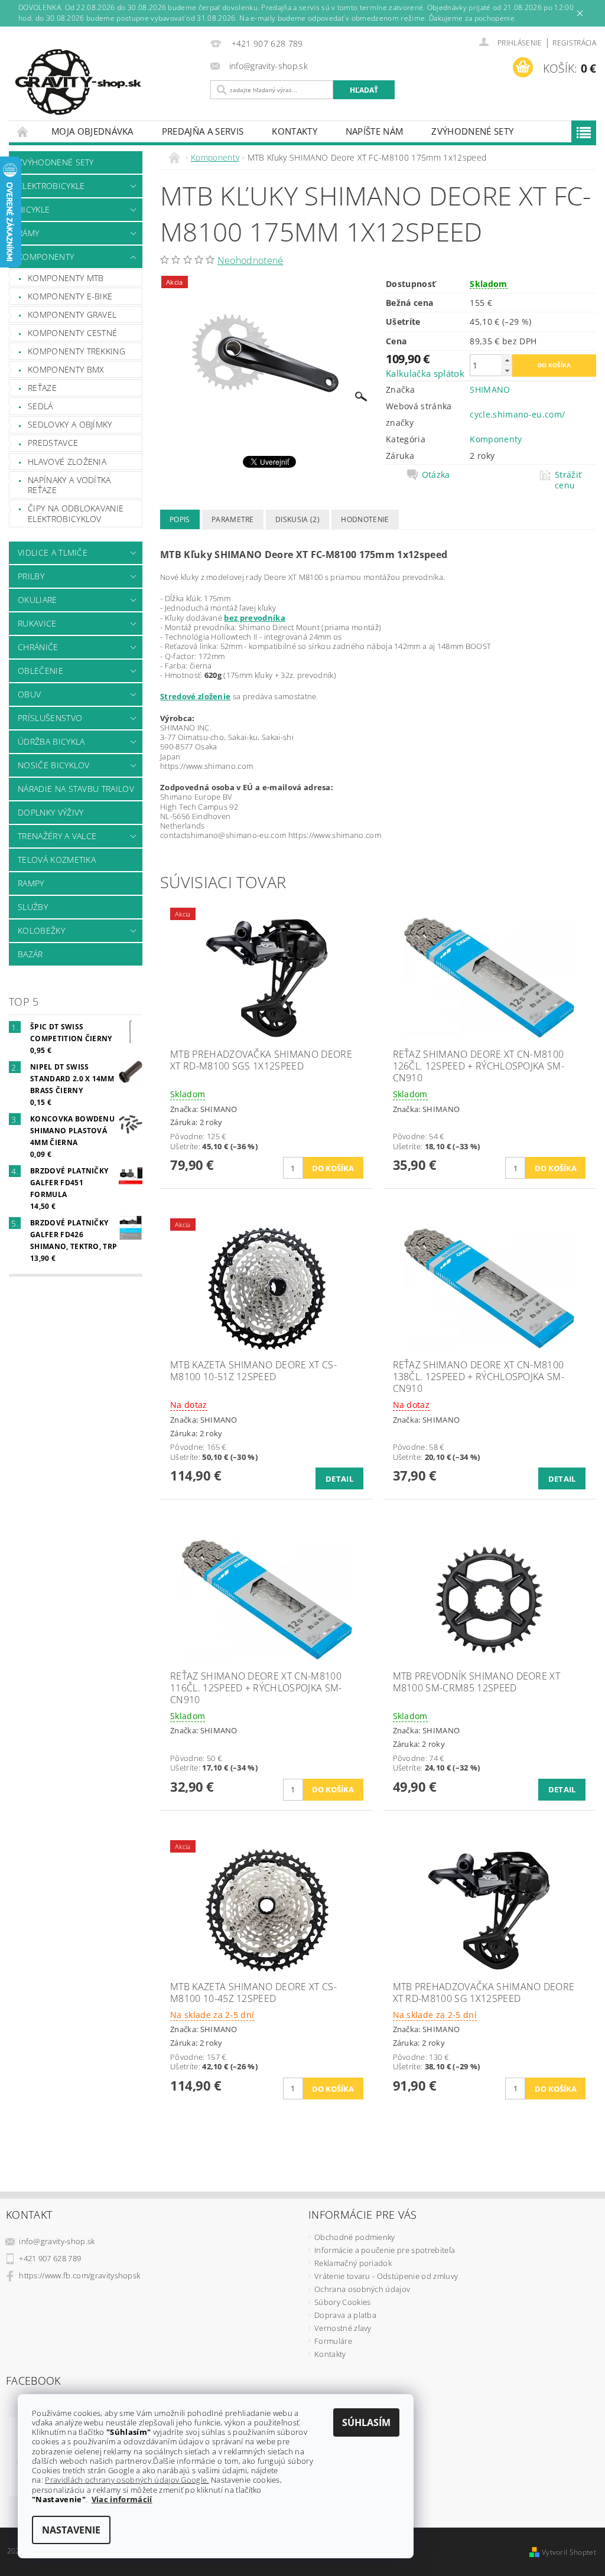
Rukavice (37, 623)
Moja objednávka (92, 131)
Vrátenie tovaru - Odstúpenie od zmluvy (386, 2276)
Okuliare (38, 600)
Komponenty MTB (66, 278)
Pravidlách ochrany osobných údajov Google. (127, 2480)
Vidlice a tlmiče (53, 552)
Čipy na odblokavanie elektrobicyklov (76, 513)
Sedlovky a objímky (70, 424)
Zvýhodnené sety (472, 131)
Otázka (436, 475)
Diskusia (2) (297, 519)
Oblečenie (40, 671)
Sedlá (40, 406)
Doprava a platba (345, 2315)
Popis (180, 519)
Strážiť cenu (568, 480)
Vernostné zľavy (343, 2328)
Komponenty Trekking (77, 351)
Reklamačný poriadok (353, 2263)
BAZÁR (30, 954)
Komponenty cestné (72, 333)
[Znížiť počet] (507, 371)
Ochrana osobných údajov (362, 2289)
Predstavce (53, 443)
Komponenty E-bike (70, 296)
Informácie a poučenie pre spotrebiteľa (385, 2250)
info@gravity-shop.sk (57, 2241)
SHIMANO (490, 389)
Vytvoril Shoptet (569, 2552)
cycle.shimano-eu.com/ (517, 414)
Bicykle (34, 209)
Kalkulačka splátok (425, 373)
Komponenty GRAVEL (72, 314)
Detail (339, 1479)
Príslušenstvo (50, 718)
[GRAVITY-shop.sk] (107, 82)
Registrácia (574, 43)
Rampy (31, 883)
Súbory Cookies (342, 2302)
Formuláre (333, 2341)
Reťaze (42, 388)
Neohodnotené (251, 260)
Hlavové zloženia (67, 462)
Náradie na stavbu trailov (76, 789)
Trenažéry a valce (57, 836)
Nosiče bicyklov (54, 765)
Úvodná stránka (23, 131)
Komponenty (46, 257)
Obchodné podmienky (355, 2237)
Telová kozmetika (57, 860)
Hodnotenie (365, 519)
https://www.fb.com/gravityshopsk (79, 2275)
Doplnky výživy (51, 812)
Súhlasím (366, 2422)
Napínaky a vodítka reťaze (69, 485)
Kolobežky (41, 930)
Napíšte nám (375, 131)
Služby (33, 907)
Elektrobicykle (51, 186)
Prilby (31, 576)
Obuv (29, 694)
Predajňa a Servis (203, 131)
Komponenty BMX (66, 369)
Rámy (28, 233)
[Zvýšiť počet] (507, 360)
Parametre (233, 519)
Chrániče (38, 647)
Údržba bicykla (51, 741)
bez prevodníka (254, 618)
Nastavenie (71, 2530)
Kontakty (295, 131)
